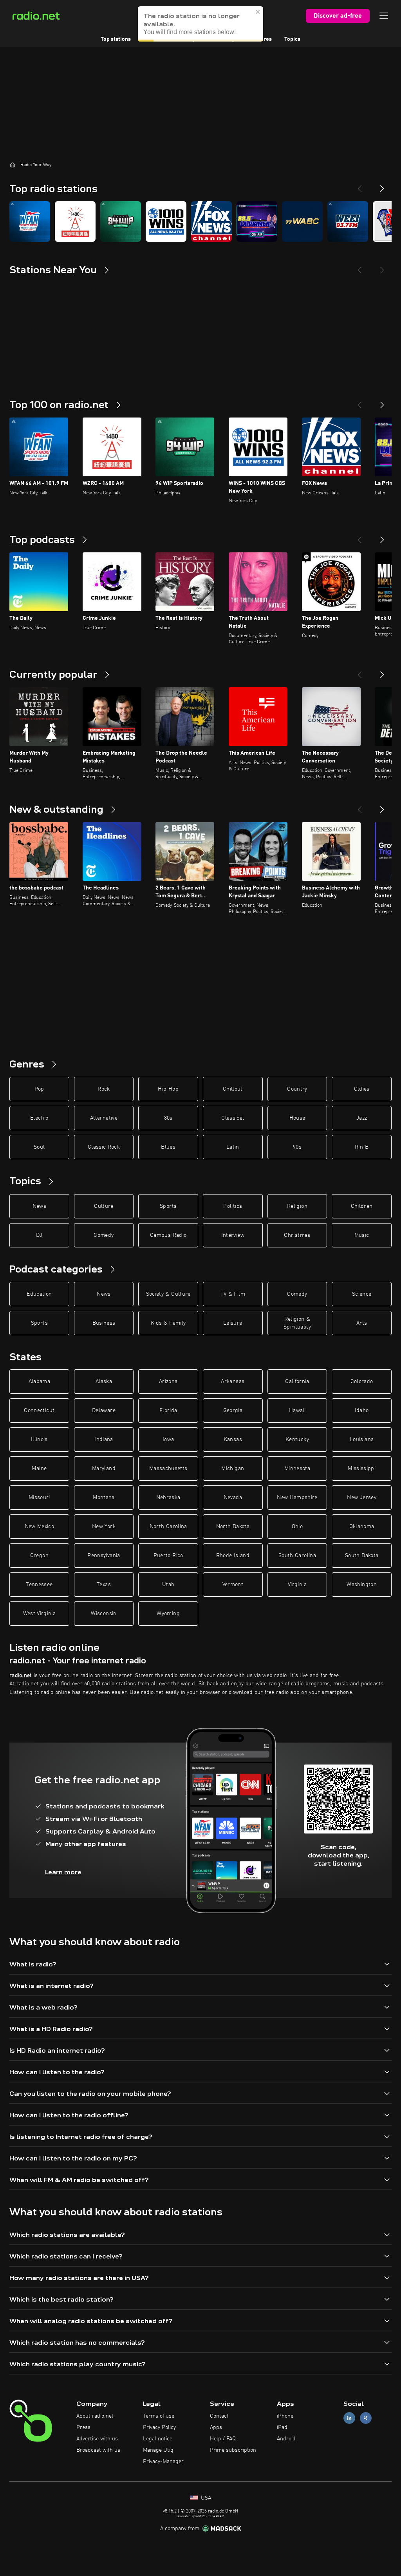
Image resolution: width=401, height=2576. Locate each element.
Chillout (233, 1089)
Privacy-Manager (163, 2462)
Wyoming (168, 1614)
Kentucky (297, 1440)
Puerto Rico (168, 1556)
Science (362, 1294)
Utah (168, 1585)
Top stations (116, 39)
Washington (362, 1585)
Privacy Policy (159, 2427)
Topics (292, 39)
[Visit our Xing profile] (366, 2418)
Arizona (168, 1381)
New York (104, 1527)
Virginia (297, 1585)
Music (362, 1235)
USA (205, 2498)
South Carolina (297, 1556)
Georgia (233, 1411)
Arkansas (233, 1381)
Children (362, 1206)
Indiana (104, 1440)
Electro (39, 1118)
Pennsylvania (104, 1556)
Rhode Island (233, 1556)
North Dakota (233, 1527)
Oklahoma (362, 1527)
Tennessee (39, 1585)
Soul (39, 1147)
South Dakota (362, 1556)
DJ (39, 1235)
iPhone (285, 2416)
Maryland (104, 1469)
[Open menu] (384, 16)
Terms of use (159, 2416)
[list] (200, 221)
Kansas (233, 1440)
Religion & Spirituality (297, 1323)
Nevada (233, 1498)
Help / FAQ (223, 2439)
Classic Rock (104, 1147)
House (297, 1118)
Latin (233, 1147)
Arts (362, 1323)
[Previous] (359, 185)
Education (39, 1294)
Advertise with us (97, 2439)
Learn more (63, 1872)
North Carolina (168, 1527)
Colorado (362, 1381)
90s (297, 1147)
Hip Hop (168, 1089)
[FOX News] (211, 221)
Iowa (168, 1440)
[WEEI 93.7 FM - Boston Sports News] (348, 221)
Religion (297, 1206)
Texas (104, 1585)
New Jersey (362, 1498)
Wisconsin (104, 1614)
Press (83, 2427)
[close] (258, 12)
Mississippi (362, 1469)
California (297, 1381)
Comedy (104, 1235)
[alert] (200, 24)
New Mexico (40, 1527)
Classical (233, 1118)
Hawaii (297, 1411)
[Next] (382, 185)
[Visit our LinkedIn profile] (349, 2418)
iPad (282, 2427)
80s (168, 1118)
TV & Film (233, 1294)
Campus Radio (168, 1235)
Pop (39, 1089)
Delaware (104, 1411)
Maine (39, 1469)
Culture (104, 1206)
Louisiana (362, 1440)
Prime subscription (233, 2450)
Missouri (39, 1498)
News (39, 1206)
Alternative (104, 1118)
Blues (168, 1147)
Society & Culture (168, 1294)
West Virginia (40, 1614)
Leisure (233, 1323)
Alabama (39, 1381)
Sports (168, 1206)
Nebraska (168, 1498)
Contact (219, 2416)
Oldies (362, 1089)
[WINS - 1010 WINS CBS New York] (166, 221)
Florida (168, 1411)
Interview (233, 1235)
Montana (104, 1498)
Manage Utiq (158, 2450)
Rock (104, 1089)
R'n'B (362, 1147)
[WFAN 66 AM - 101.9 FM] (30, 221)
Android (286, 2439)
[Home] (13, 165)
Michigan (233, 1469)
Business (104, 1323)
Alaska (104, 1381)
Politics (233, 1206)
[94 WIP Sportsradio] (121, 221)
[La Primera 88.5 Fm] (257, 221)
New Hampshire (297, 1498)
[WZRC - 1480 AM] (75, 221)
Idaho (362, 1411)
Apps (216, 2427)
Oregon (39, 1556)
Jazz (362, 1118)
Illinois (39, 1440)
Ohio (297, 1527)
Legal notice (158, 2439)
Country (297, 1089)
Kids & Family (168, 1323)
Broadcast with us (98, 2450)
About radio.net (95, 2416)
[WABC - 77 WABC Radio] (302, 221)
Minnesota (297, 1469)
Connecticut (39, 1411)
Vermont (233, 1585)
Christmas (297, 1235)
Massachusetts (168, 1469)
